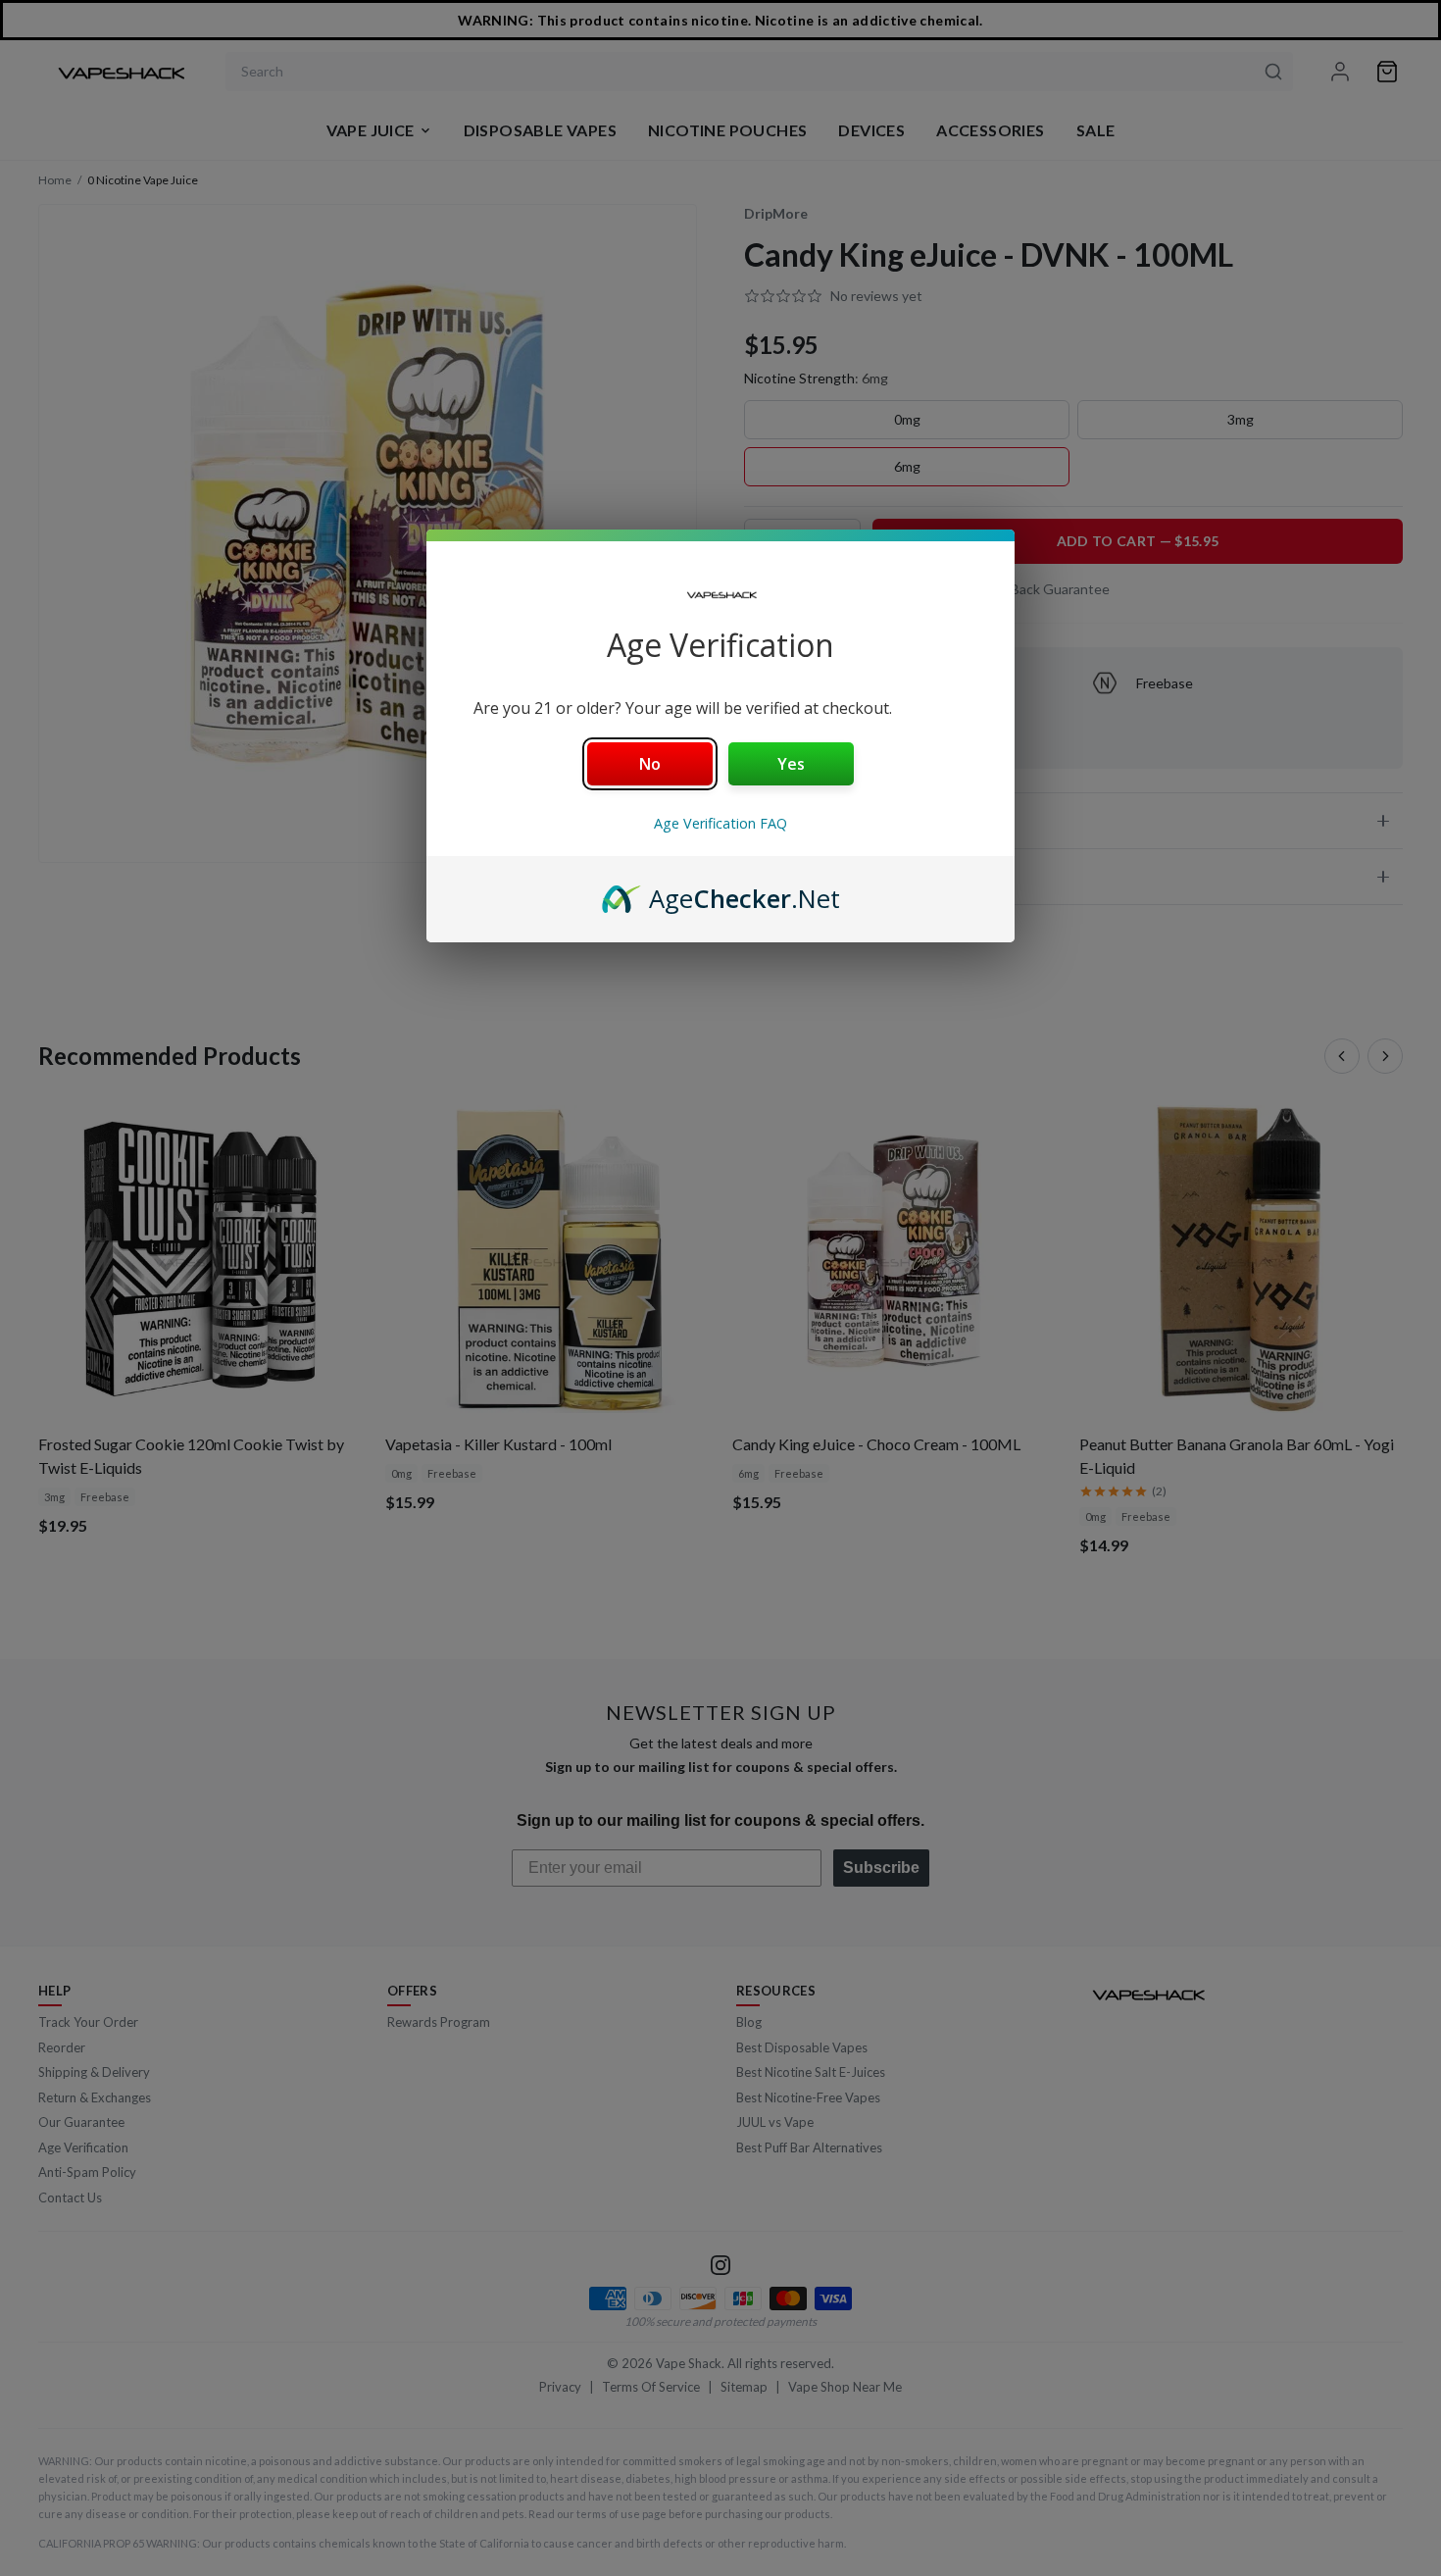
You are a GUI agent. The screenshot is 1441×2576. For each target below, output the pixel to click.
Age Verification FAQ (720, 823)
